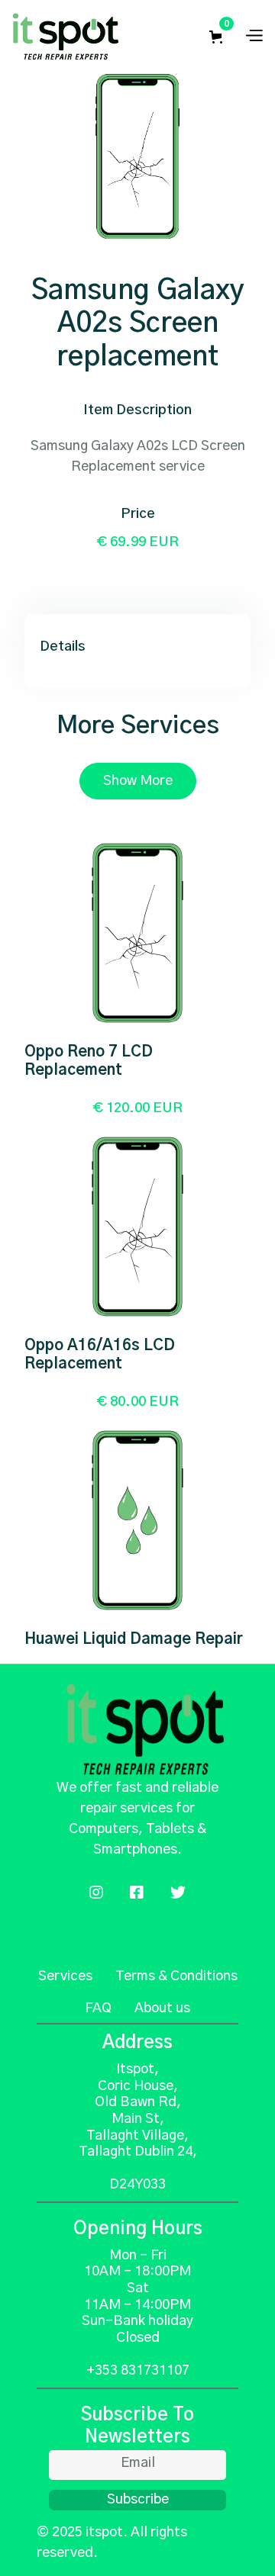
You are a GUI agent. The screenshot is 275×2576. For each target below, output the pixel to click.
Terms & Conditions (176, 1976)
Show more (138, 781)
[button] (219, 37)
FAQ (98, 2008)
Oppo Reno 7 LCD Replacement (89, 1061)
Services (65, 1976)
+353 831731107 (138, 2371)
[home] (66, 37)
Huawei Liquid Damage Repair (134, 1639)
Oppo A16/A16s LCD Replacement (100, 1355)
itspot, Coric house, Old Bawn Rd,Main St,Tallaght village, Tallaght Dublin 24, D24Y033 (138, 2127)
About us (162, 2008)
